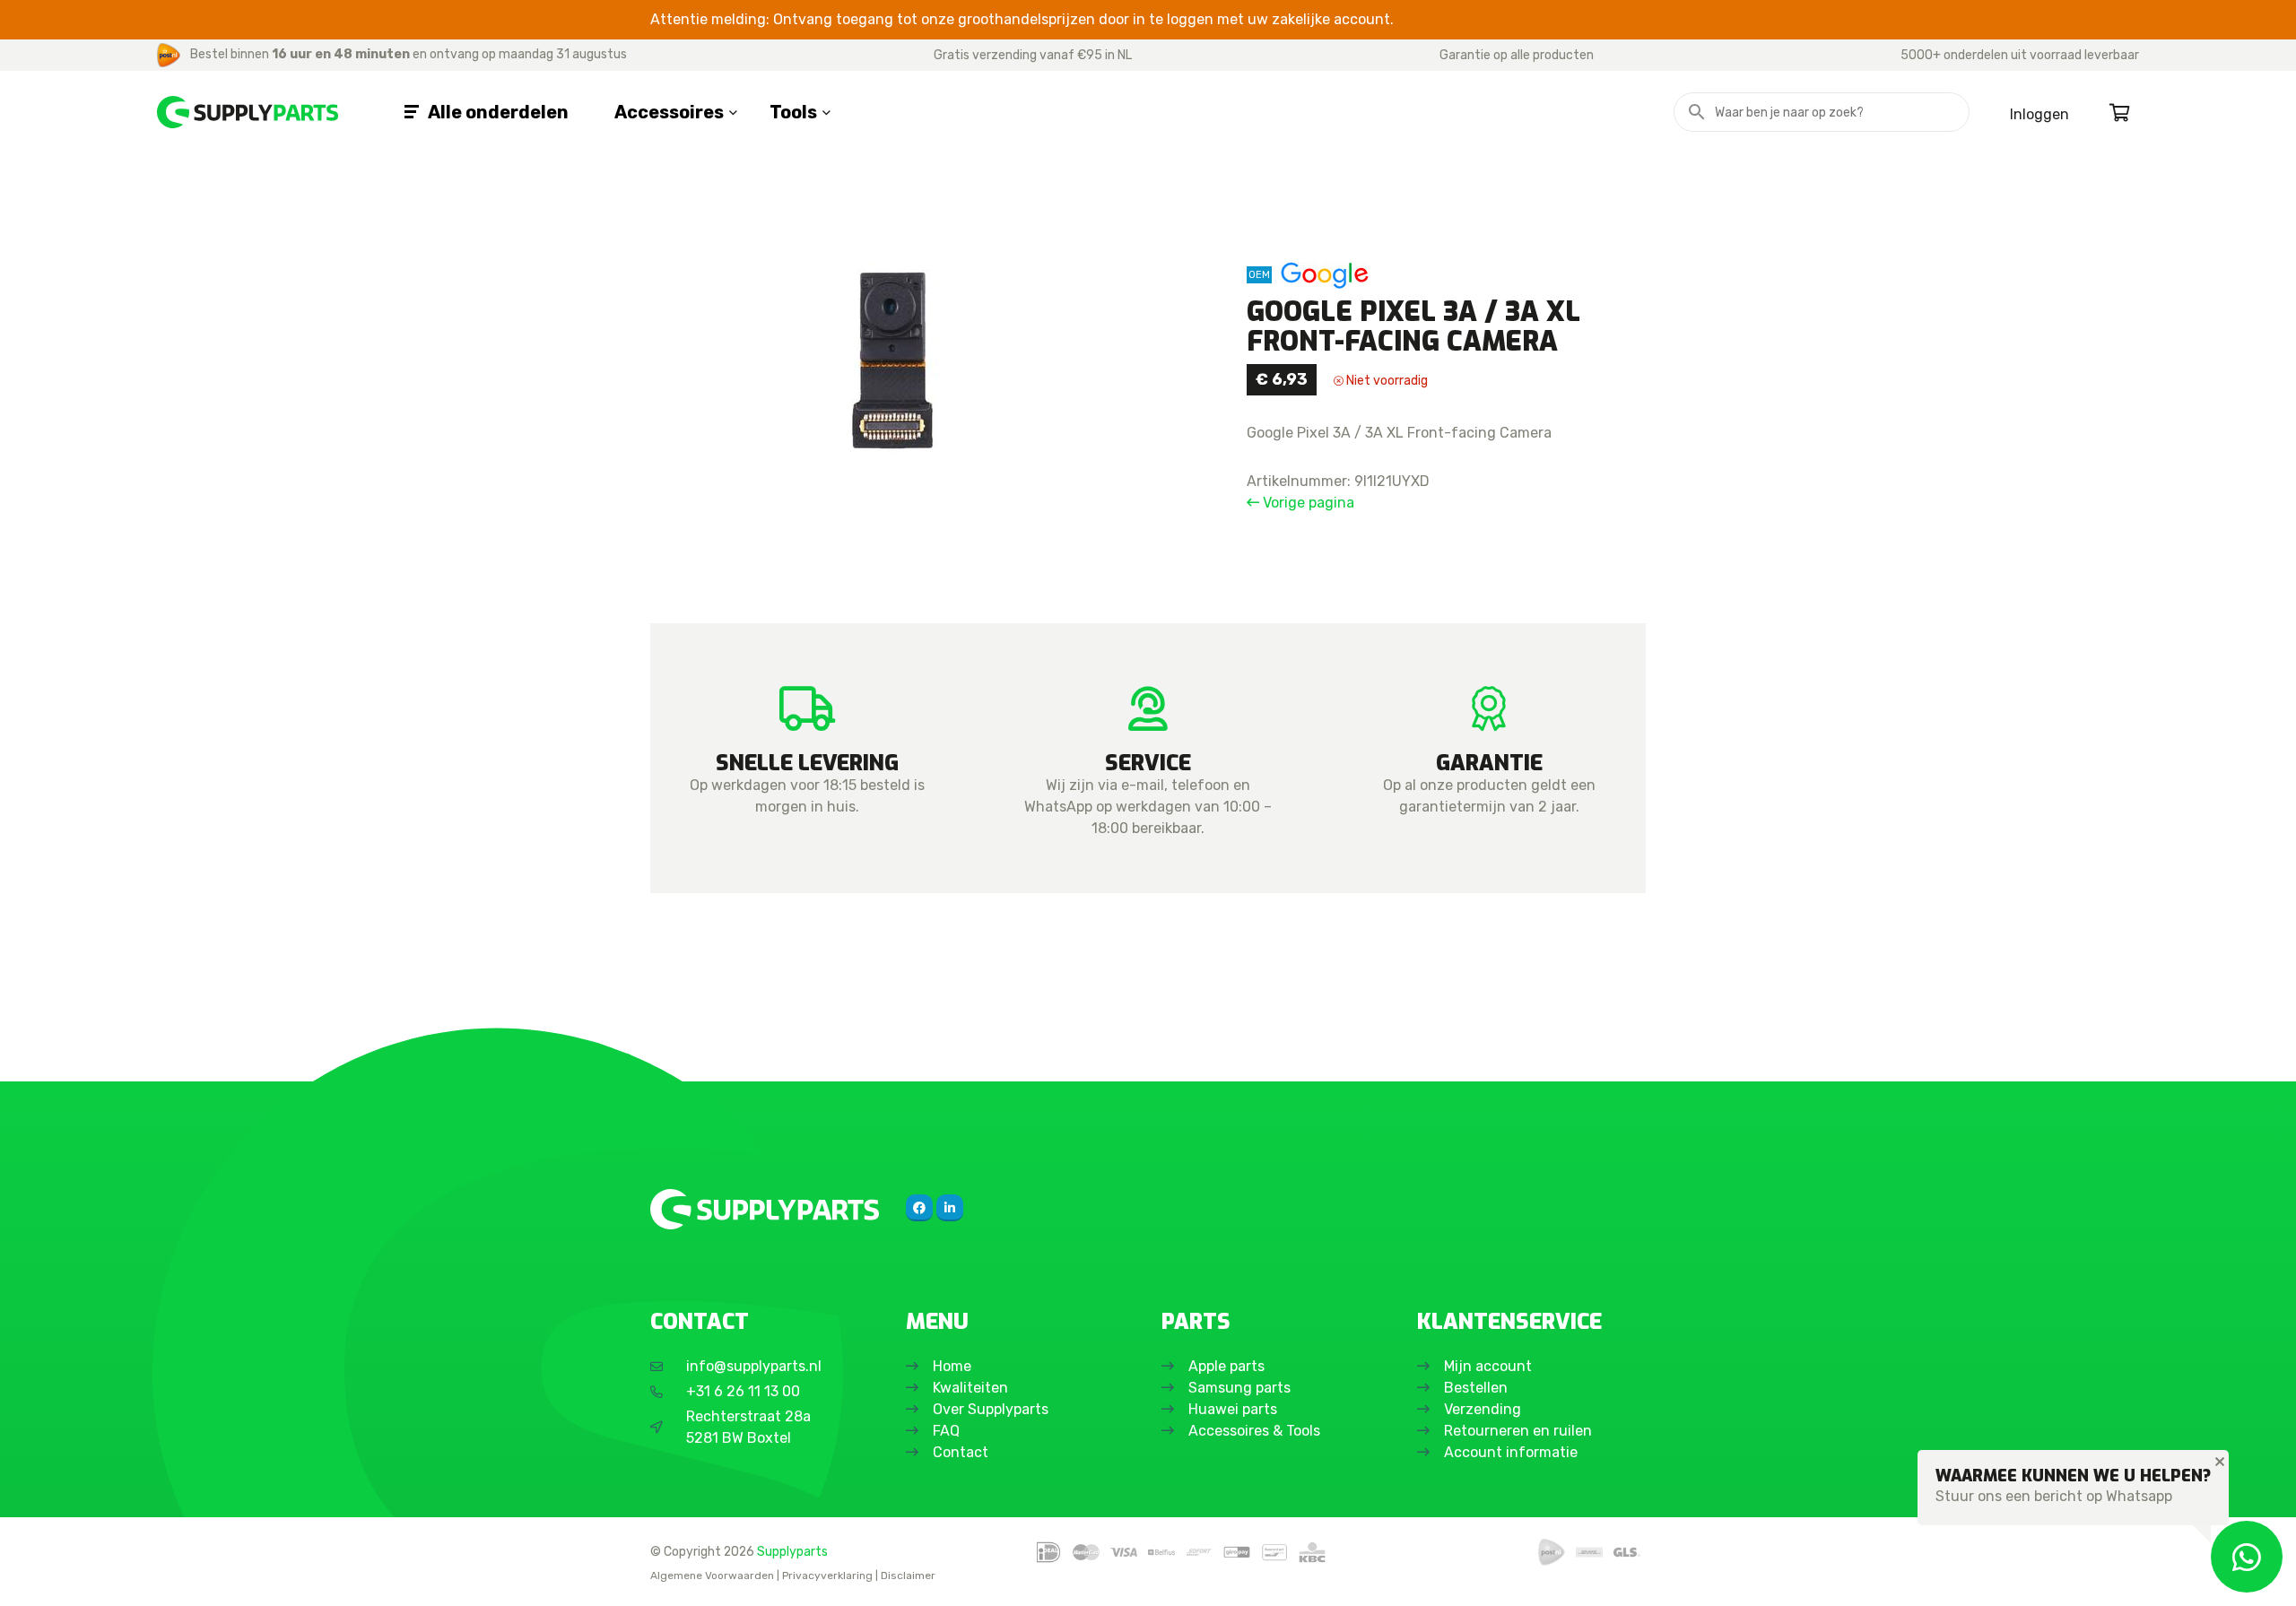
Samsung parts (1239, 1388)
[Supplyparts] (765, 1209)
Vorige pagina (1307, 503)
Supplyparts (792, 1551)
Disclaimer (908, 1576)
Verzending (1483, 1409)
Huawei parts (1233, 1409)
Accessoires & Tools (1254, 1431)
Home (952, 1366)
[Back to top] (33, 1573)
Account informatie (1511, 1452)
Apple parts (1226, 1366)
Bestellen (1476, 1388)
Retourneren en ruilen (1518, 1431)
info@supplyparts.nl (754, 1366)
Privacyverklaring (827, 1576)
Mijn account (1488, 1366)
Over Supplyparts (991, 1409)
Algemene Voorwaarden (712, 1576)
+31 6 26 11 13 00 (743, 1391)
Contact (961, 1452)
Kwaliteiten (970, 1388)
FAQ (946, 1431)
